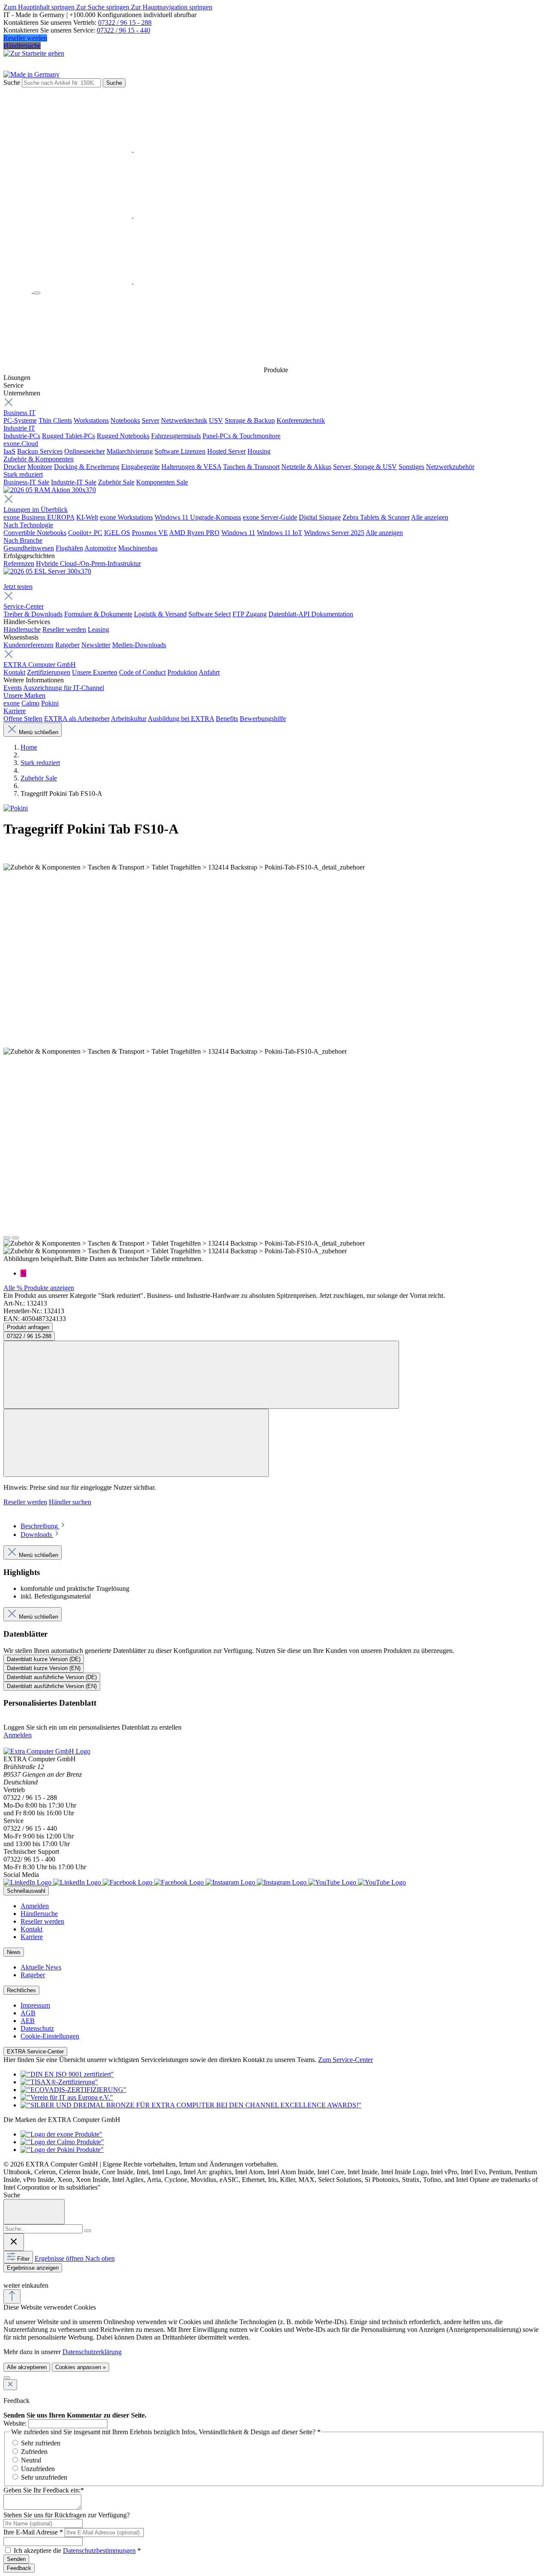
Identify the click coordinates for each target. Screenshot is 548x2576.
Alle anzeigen (430, 517)
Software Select (210, 614)
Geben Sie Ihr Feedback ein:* (44, 2490)
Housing (259, 451)
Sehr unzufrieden (44, 2477)
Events (13, 688)
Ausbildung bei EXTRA (181, 719)
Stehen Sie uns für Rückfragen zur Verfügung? (67, 2515)
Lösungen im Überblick (36, 510)
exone (12, 703)
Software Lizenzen (180, 451)
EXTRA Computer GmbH (40, 665)
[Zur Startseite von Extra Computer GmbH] (47, 1751)
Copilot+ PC (85, 533)
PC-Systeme (20, 420)
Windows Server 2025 (334, 533)
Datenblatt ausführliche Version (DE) (52, 1677)
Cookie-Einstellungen (50, 2036)
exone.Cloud (21, 444)
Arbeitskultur (129, 719)
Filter (23, 2259)
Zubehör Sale (116, 482)
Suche (12, 82)
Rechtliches (21, 1990)
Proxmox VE (150, 533)
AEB (28, 2021)
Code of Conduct (142, 672)
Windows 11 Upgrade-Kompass (198, 517)
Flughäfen (69, 548)
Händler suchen (70, 1502)
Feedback (19, 2568)
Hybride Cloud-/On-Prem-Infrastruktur (88, 563)
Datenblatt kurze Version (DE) (44, 1659)
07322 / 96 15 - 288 (125, 22)
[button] (8, 2277)
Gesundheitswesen (29, 548)
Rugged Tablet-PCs (68, 436)
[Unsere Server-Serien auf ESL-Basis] (47, 571)
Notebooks (125, 420)
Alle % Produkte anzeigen (39, 1288)
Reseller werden (25, 38)
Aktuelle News (41, 1967)
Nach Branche (23, 540)
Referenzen (19, 563)
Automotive (100, 548)
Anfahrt (209, 672)
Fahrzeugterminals (176, 436)
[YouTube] (357, 1882)
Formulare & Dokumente (98, 614)
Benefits (227, 719)
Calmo (30, 703)
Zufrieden (34, 2452)
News (14, 1952)
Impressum (35, 2005)
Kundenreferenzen (28, 645)
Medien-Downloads (139, 645)
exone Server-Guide (270, 517)
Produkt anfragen (28, 1327)
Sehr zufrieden (41, 2443)
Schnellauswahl (26, 1891)
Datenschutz (37, 2028)
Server (150, 420)
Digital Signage (320, 517)
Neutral (31, 2460)
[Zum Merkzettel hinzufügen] (201, 1375)
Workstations (91, 420)
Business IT (19, 413)
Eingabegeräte (140, 467)
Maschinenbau (138, 548)
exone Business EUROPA (39, 517)
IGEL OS (117, 533)
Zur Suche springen (104, 7)
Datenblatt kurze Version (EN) (44, 1668)
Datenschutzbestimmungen (99, 2551)
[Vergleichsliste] (136, 1443)
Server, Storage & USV (365, 467)
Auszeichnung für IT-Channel (64, 688)
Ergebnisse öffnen (60, 2258)
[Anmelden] (133, 149)
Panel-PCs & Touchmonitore (241, 436)
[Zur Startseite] (18, 291)
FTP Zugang (250, 614)
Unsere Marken (24, 695)
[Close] (34, 2212)
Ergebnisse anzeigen (33, 2268)
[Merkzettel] (133, 215)
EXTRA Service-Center (35, 2052)
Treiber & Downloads (33, 614)
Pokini (50, 703)
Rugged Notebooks (123, 436)
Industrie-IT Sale (74, 482)
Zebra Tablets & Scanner (376, 517)
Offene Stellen (23, 719)
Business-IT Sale (26, 482)
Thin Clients (55, 420)
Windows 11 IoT (280, 533)
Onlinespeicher (85, 451)
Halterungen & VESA (191, 467)
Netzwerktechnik (184, 420)
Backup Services (40, 451)
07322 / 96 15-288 (29, 1336)
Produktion (182, 672)
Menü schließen (39, 732)
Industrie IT (19, 428)
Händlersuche (22, 46)
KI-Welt (87, 517)
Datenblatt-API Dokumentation (311, 614)
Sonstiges (411, 467)
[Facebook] (154, 1882)
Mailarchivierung (130, 451)
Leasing (98, 629)
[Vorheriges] (7, 1238)
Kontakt (14, 672)
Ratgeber (67, 645)
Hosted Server (226, 451)
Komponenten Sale (162, 482)
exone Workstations (126, 517)
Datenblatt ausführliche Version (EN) (52, 1686)
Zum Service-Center (345, 2060)
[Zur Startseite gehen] (34, 53)
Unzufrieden (38, 2469)
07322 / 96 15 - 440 (124, 30)
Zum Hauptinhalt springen (40, 7)
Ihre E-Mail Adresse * (33, 2532)
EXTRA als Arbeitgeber (77, 719)
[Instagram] (257, 1882)
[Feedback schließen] (10, 2385)
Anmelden (18, 1735)
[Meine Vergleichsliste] (133, 281)
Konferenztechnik (301, 420)
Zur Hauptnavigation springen (172, 7)
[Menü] (37, 293)
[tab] (43, 1526)
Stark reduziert (23, 474)
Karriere (15, 711)
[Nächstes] (15, 1238)
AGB (28, 2013)
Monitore (40, 467)
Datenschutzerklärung (92, 2352)
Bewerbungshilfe (263, 719)
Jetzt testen (18, 587)
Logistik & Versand (160, 614)
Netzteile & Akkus (306, 467)
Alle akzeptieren (27, 2367)
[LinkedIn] (53, 1882)
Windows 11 (238, 533)
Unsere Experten (95, 672)
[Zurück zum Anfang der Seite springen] (12, 2297)
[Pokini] (16, 808)
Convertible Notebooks (35, 533)
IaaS (9, 451)
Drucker (15, 467)
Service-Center (24, 606)
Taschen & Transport (251, 467)
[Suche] (88, 2231)
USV (216, 420)
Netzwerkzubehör (450, 467)
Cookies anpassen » (80, 2367)
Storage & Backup (250, 420)
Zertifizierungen (49, 672)
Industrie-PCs (22, 436)
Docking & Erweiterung (87, 467)
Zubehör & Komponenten (39, 459)
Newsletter (96, 645)
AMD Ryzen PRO (194, 533)
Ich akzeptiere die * (77, 2551)
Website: (15, 2423)
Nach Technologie (28, 525)
